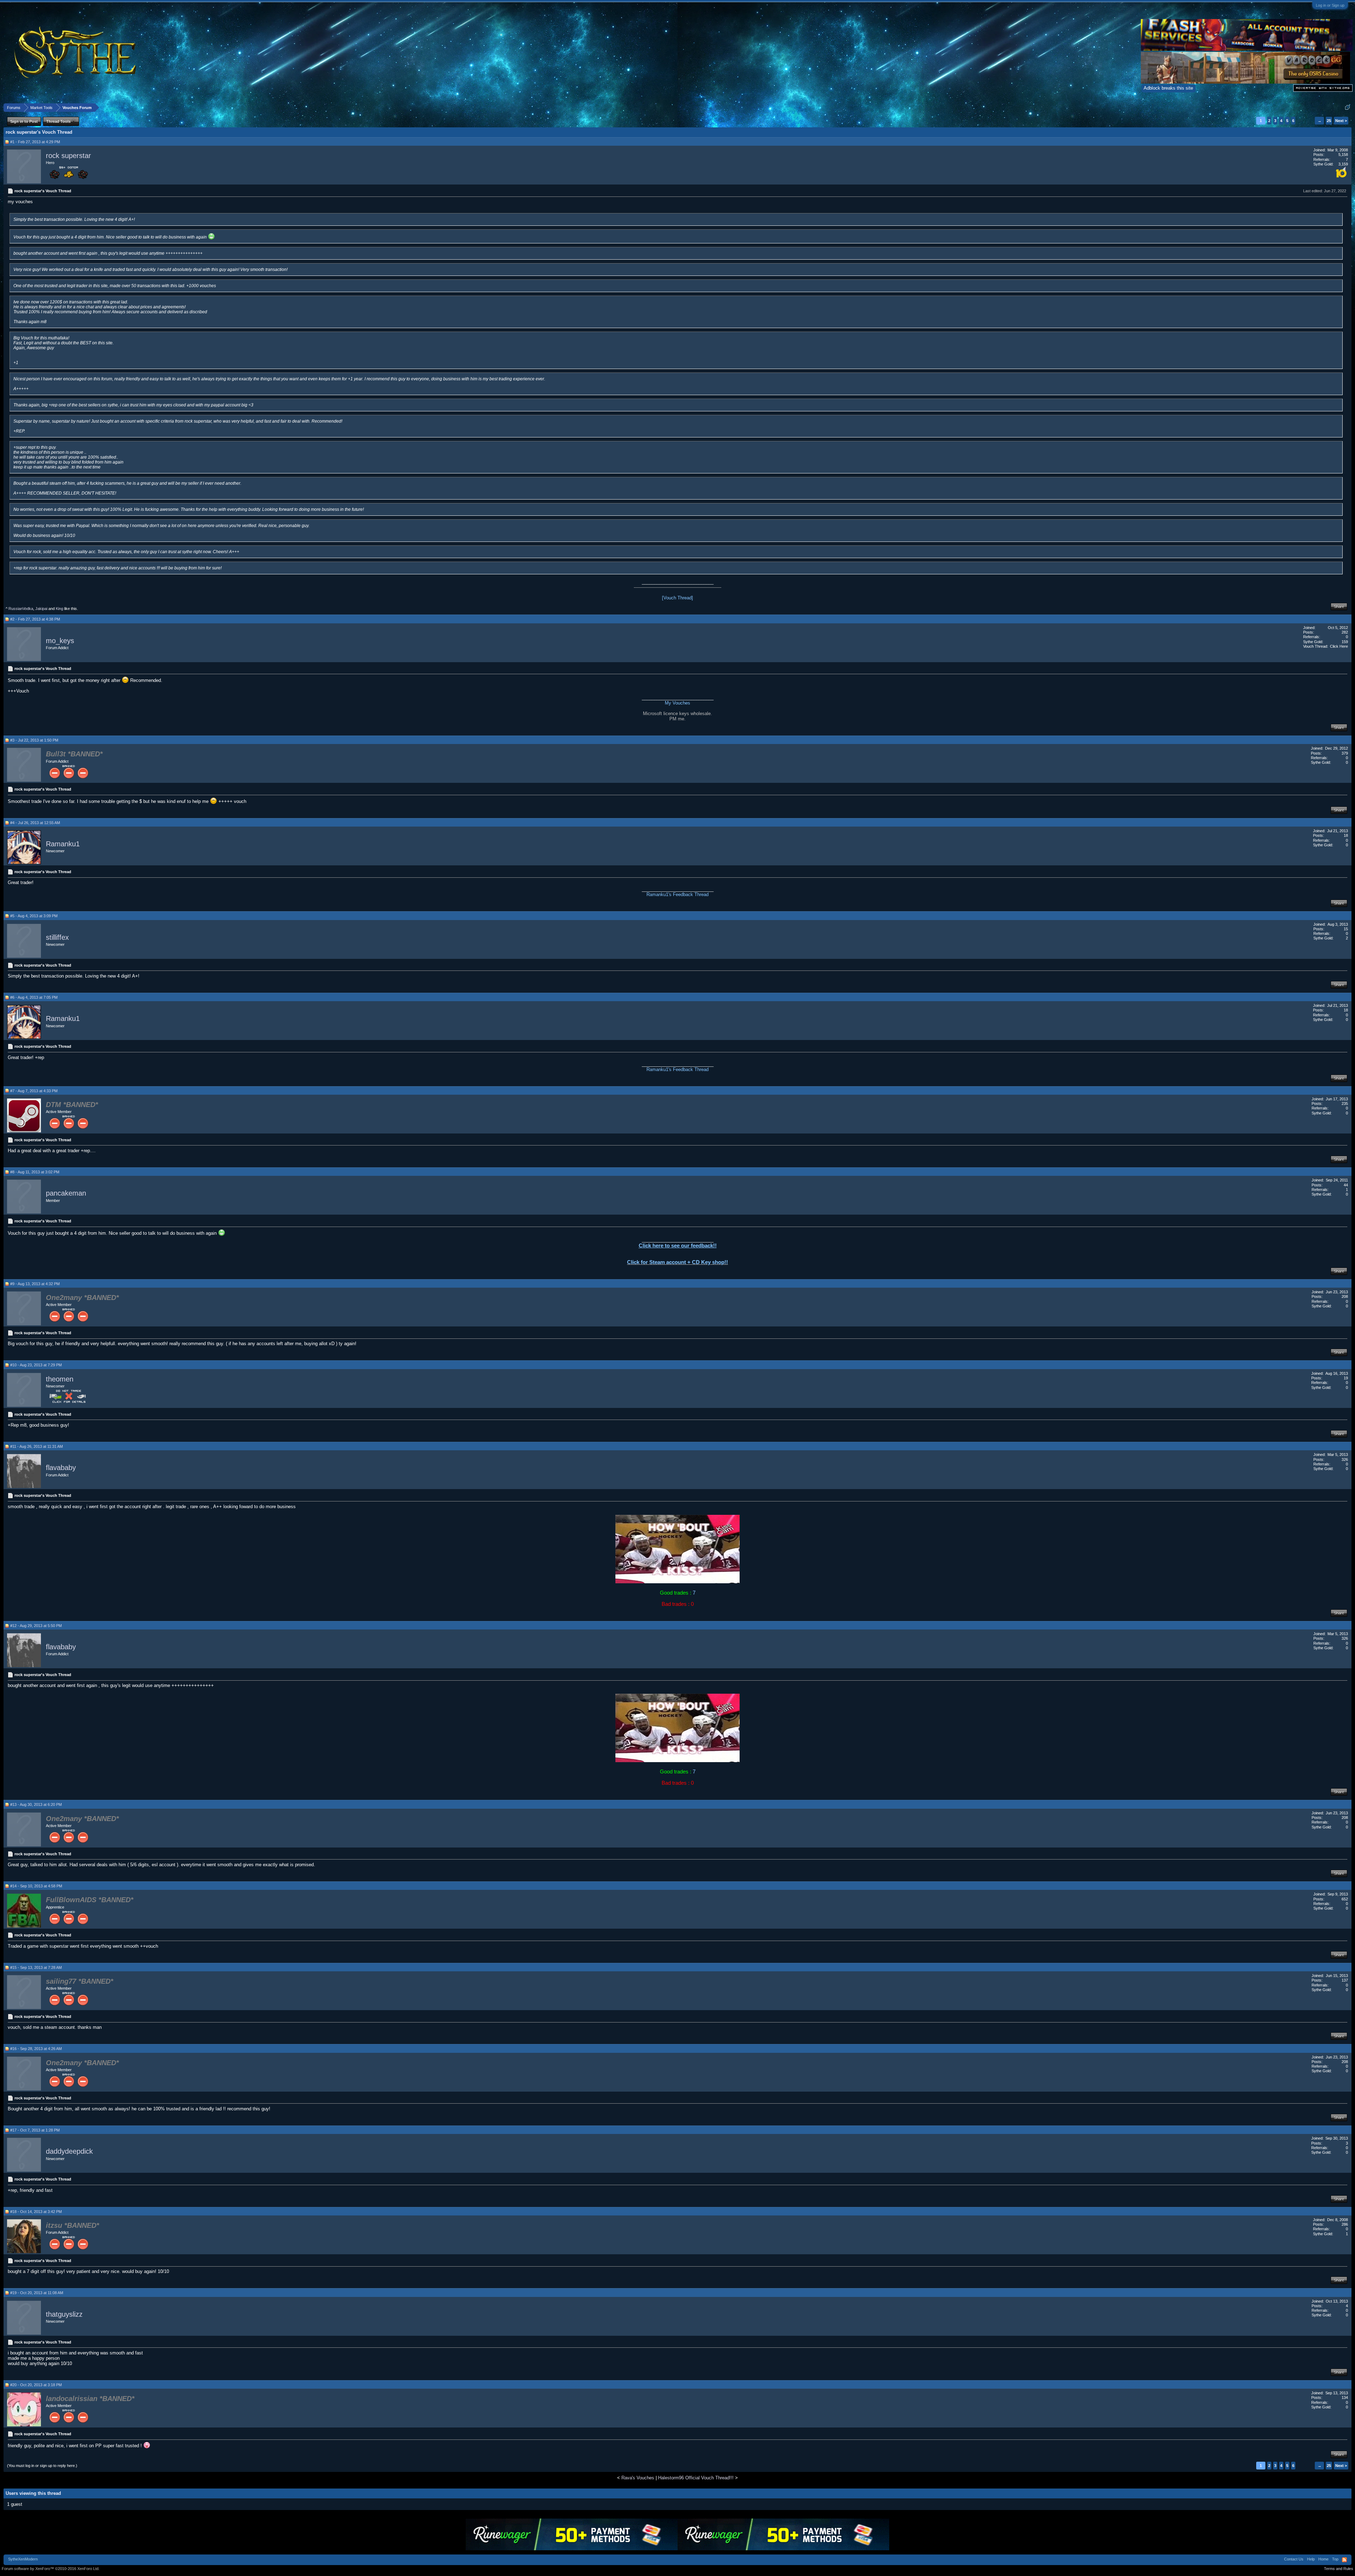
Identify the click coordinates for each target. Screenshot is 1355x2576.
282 (1345, 632)
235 (1345, 1103)
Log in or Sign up (1330, 5)
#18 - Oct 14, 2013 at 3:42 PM (36, 2212)
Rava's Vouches (638, 2478)
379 (1345, 753)
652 (1345, 1899)
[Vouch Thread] (677, 598)
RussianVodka (21, 609)
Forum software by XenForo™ (51, 2569)
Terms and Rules (1339, 2569)
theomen (60, 1379)
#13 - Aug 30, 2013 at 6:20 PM (36, 1804)
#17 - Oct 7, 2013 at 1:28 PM (35, 2130)
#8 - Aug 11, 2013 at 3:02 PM (35, 1172)
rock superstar (68, 156)
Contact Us (1294, 2559)
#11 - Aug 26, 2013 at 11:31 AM (37, 1446)
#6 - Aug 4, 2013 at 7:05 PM (34, 997)
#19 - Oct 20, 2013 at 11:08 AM (37, 2293)
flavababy (61, 1468)
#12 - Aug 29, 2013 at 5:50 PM (36, 1626)
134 (1345, 2397)
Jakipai (41, 609)
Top (1335, 2559)
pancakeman (66, 1193)
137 (1345, 1980)
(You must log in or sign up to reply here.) (42, 2466)
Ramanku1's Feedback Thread (677, 894)
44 (1346, 1185)
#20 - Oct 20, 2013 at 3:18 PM (36, 2385)
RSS (1344, 2560)
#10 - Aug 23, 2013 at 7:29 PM (36, 1365)
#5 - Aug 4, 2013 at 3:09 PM (34, 916)
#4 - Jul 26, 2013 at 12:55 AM (35, 823)
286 (1345, 2224)
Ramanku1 (63, 844)
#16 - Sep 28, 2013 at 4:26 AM (36, 2049)
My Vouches (677, 703)
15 (1346, 929)
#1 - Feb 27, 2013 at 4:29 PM (35, 142)
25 (1329, 121)
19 (1346, 1378)
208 (1345, 1296)
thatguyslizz (64, 2314)
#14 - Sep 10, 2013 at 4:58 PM (36, 1886)
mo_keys (60, 641)
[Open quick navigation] (1347, 107)
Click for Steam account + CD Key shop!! (677, 1262)
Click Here (1339, 646)
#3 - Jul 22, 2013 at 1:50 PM (34, 740)
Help (1311, 2559)
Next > (1341, 121)
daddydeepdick (69, 2152)
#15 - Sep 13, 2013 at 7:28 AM (36, 1967)
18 (1346, 835)
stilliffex (57, 937)
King (59, 609)
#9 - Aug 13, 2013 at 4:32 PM (35, 1284)
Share (1339, 606)
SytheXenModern (23, 2559)
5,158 (1343, 155)
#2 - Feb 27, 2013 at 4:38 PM (35, 619)
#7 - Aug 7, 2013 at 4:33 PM (34, 1091)
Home (1323, 2559)
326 (1345, 1459)
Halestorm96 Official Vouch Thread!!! (696, 2478)
